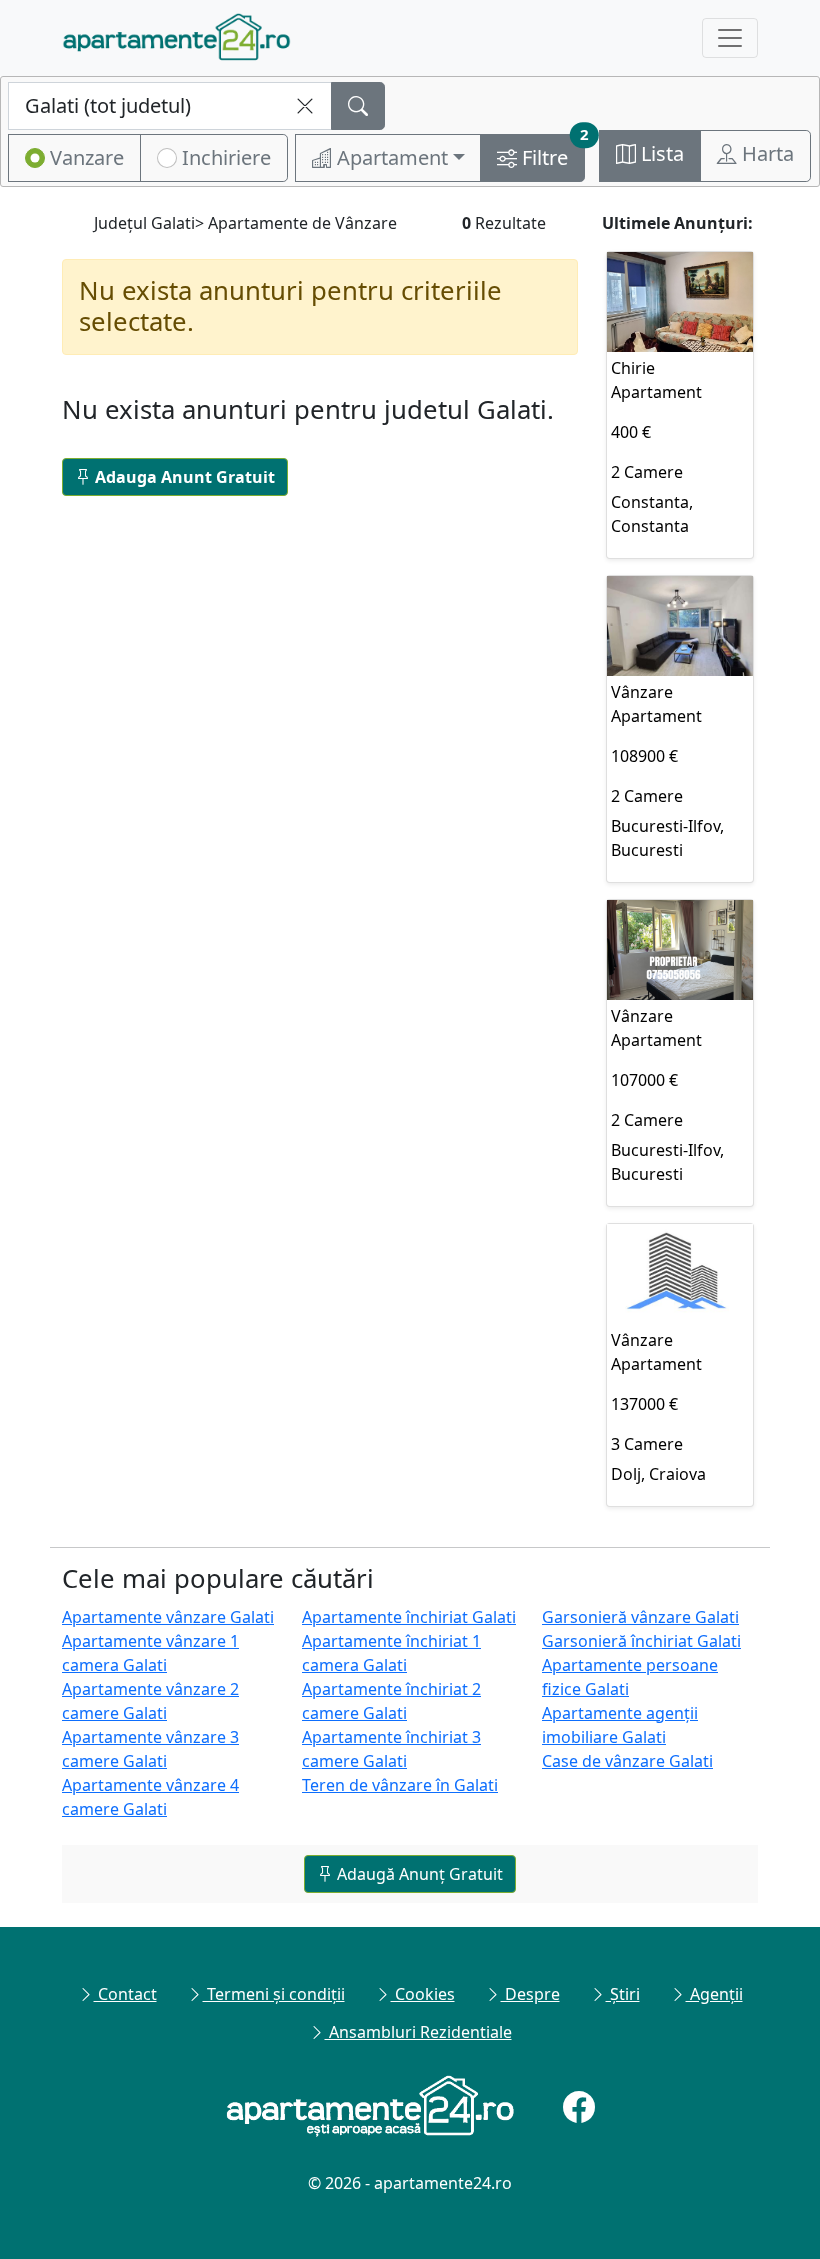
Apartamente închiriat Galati (409, 1617)
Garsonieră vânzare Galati (640, 1617)
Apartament (390, 157)
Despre (530, 1994)
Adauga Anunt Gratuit (185, 477)
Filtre (551, 152)
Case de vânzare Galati (627, 1761)
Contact (125, 1994)
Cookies (423, 1994)
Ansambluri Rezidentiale (418, 2032)
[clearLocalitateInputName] (305, 106)
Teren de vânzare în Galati (400, 1785)
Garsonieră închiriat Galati (641, 1641)
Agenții (714, 1994)
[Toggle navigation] (730, 38)
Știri (623, 1994)
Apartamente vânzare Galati (168, 1617)
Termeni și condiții (274, 1994)
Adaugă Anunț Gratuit (418, 1874)
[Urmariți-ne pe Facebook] (579, 2107)
